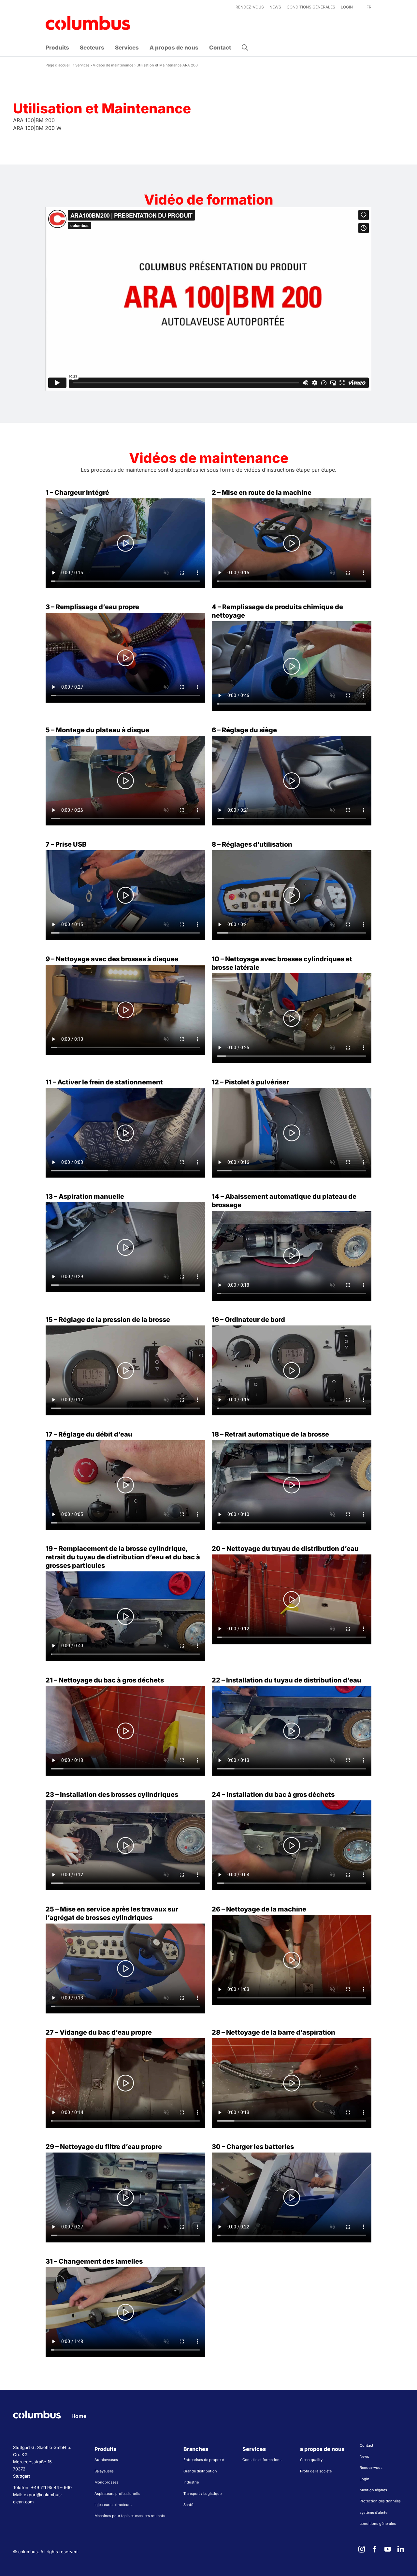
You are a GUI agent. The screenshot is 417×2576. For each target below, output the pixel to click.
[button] (245, 48)
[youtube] (388, 2549)
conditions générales (378, 2524)
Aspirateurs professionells (117, 2494)
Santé (188, 2505)
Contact (367, 2445)
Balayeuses (104, 2471)
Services (82, 65)
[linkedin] (401, 2549)
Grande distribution (200, 2471)
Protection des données (380, 2501)
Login (365, 2479)
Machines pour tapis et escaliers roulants (130, 2516)
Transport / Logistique (202, 2494)
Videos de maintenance (113, 65)
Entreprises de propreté (204, 2460)
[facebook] (375, 2549)
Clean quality (311, 2460)
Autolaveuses (106, 2460)
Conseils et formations (262, 2460)
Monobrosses (106, 2482)
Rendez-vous (371, 2468)
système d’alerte (374, 2512)
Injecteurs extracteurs (113, 2505)
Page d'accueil (58, 65)
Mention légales (373, 2490)
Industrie (191, 2482)
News (364, 2456)
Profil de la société (316, 2471)
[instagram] (362, 2549)
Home (79, 2416)
